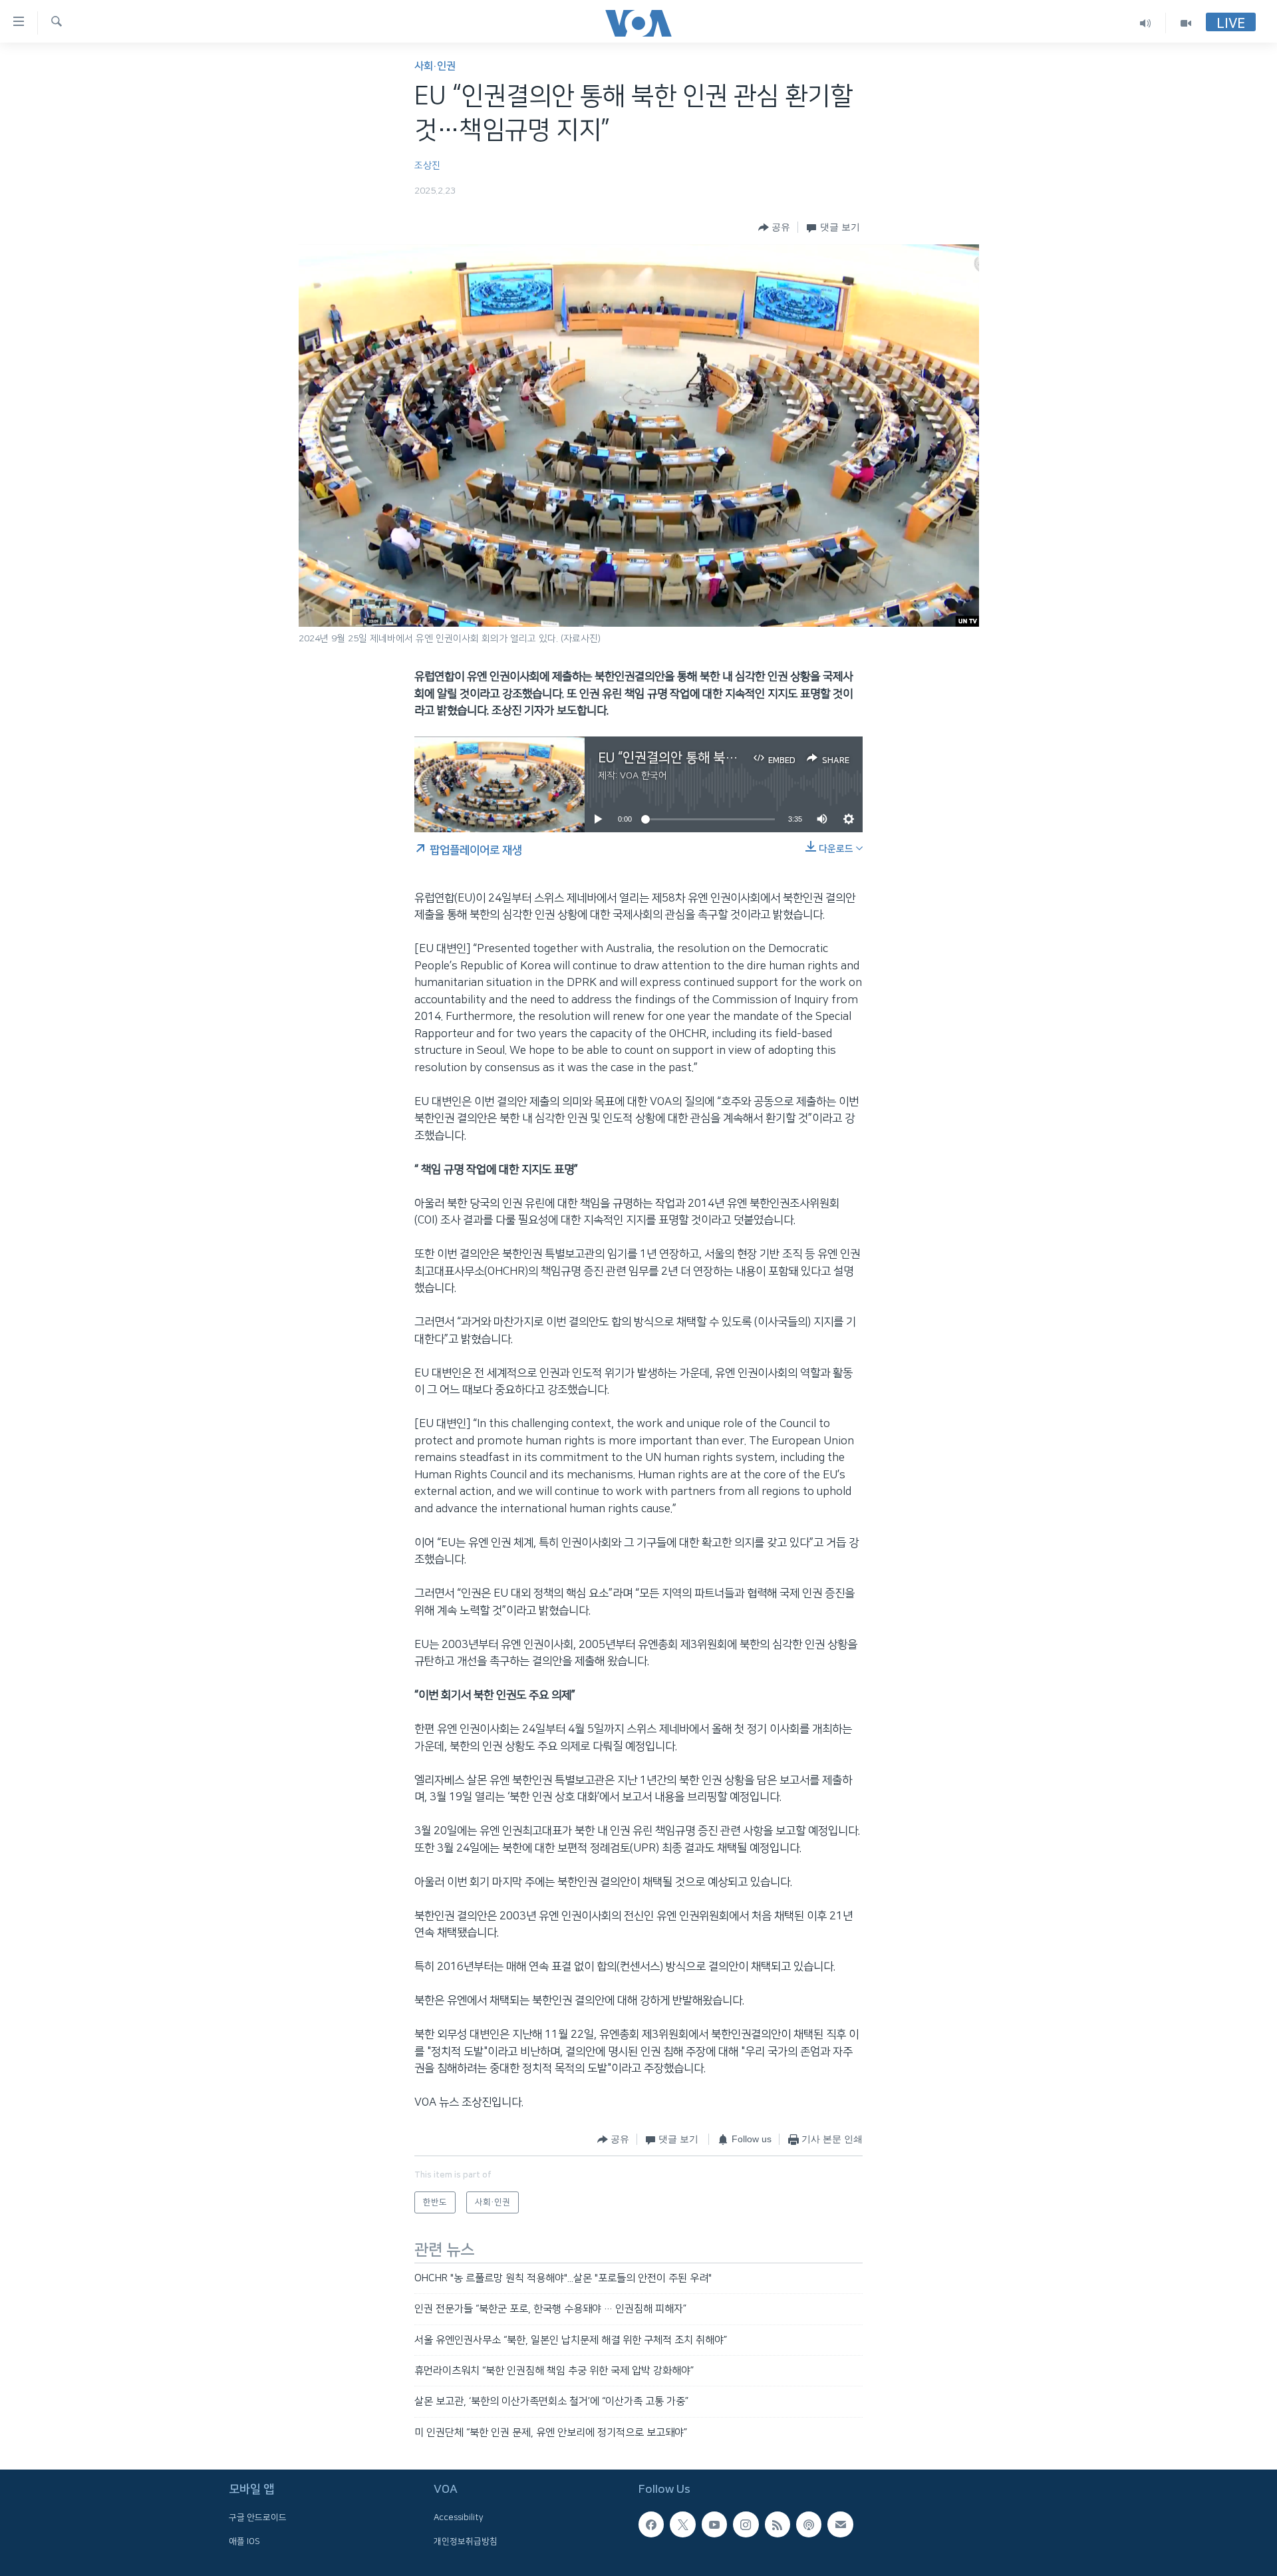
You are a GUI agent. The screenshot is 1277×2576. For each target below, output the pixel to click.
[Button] (774, 228)
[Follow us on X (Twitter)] (682, 2525)
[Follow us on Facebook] (651, 2525)
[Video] (1186, 23)
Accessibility (459, 2518)
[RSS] (778, 2525)
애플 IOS (244, 2541)
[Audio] (1146, 23)
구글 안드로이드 (258, 2518)
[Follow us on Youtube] (714, 2525)
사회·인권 (435, 66)
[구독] (840, 2525)
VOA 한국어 (643, 776)
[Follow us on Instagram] (746, 2525)
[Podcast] (809, 2525)
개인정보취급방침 (466, 2541)
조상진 (427, 166)
